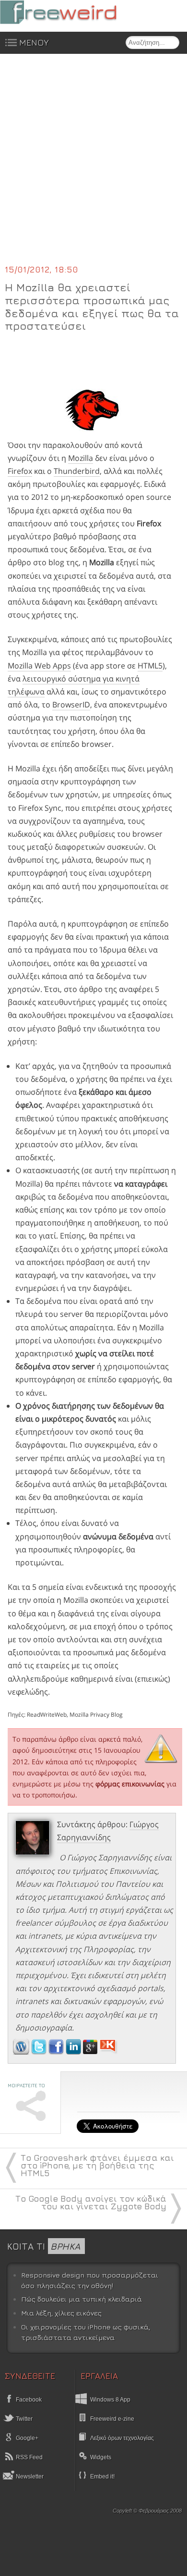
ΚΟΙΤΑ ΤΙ (44, 2246)
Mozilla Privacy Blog (96, 1715)
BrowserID (71, 705)
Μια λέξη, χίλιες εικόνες (61, 2313)
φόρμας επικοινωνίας (130, 1784)
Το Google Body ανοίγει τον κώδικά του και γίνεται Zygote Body (91, 2202)
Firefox (20, 471)
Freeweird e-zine (112, 2419)
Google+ (26, 2438)
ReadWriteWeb (47, 1715)
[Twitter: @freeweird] (40, 2052)
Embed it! (102, 2477)
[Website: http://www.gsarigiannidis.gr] (21, 2052)
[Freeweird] (72, 12)
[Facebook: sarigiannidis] (57, 2052)
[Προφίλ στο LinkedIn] (74, 2052)
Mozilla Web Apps (39, 666)
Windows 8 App (110, 2400)
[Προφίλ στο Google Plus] (91, 2052)
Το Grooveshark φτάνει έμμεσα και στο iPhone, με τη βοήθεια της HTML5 (97, 2165)
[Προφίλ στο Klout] (109, 2052)
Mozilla (81, 458)
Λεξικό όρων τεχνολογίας (122, 2438)
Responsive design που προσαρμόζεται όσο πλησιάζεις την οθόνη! (90, 2280)
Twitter (23, 2419)
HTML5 (150, 666)
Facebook (28, 2400)
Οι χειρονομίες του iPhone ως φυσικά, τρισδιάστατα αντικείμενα (86, 2332)
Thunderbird (77, 471)
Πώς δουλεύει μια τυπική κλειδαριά (82, 2299)
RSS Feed (29, 2457)
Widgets (101, 2457)
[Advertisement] (93, 165)
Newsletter (29, 2477)
